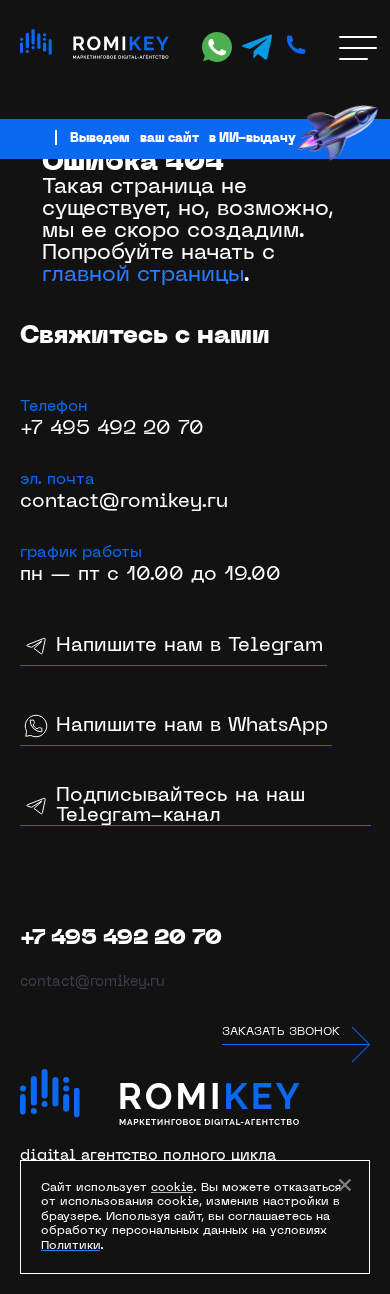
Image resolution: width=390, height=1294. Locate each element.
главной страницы (142, 275)
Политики (70, 1246)
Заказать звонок (281, 1032)
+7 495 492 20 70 (112, 429)
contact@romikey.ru (124, 502)
